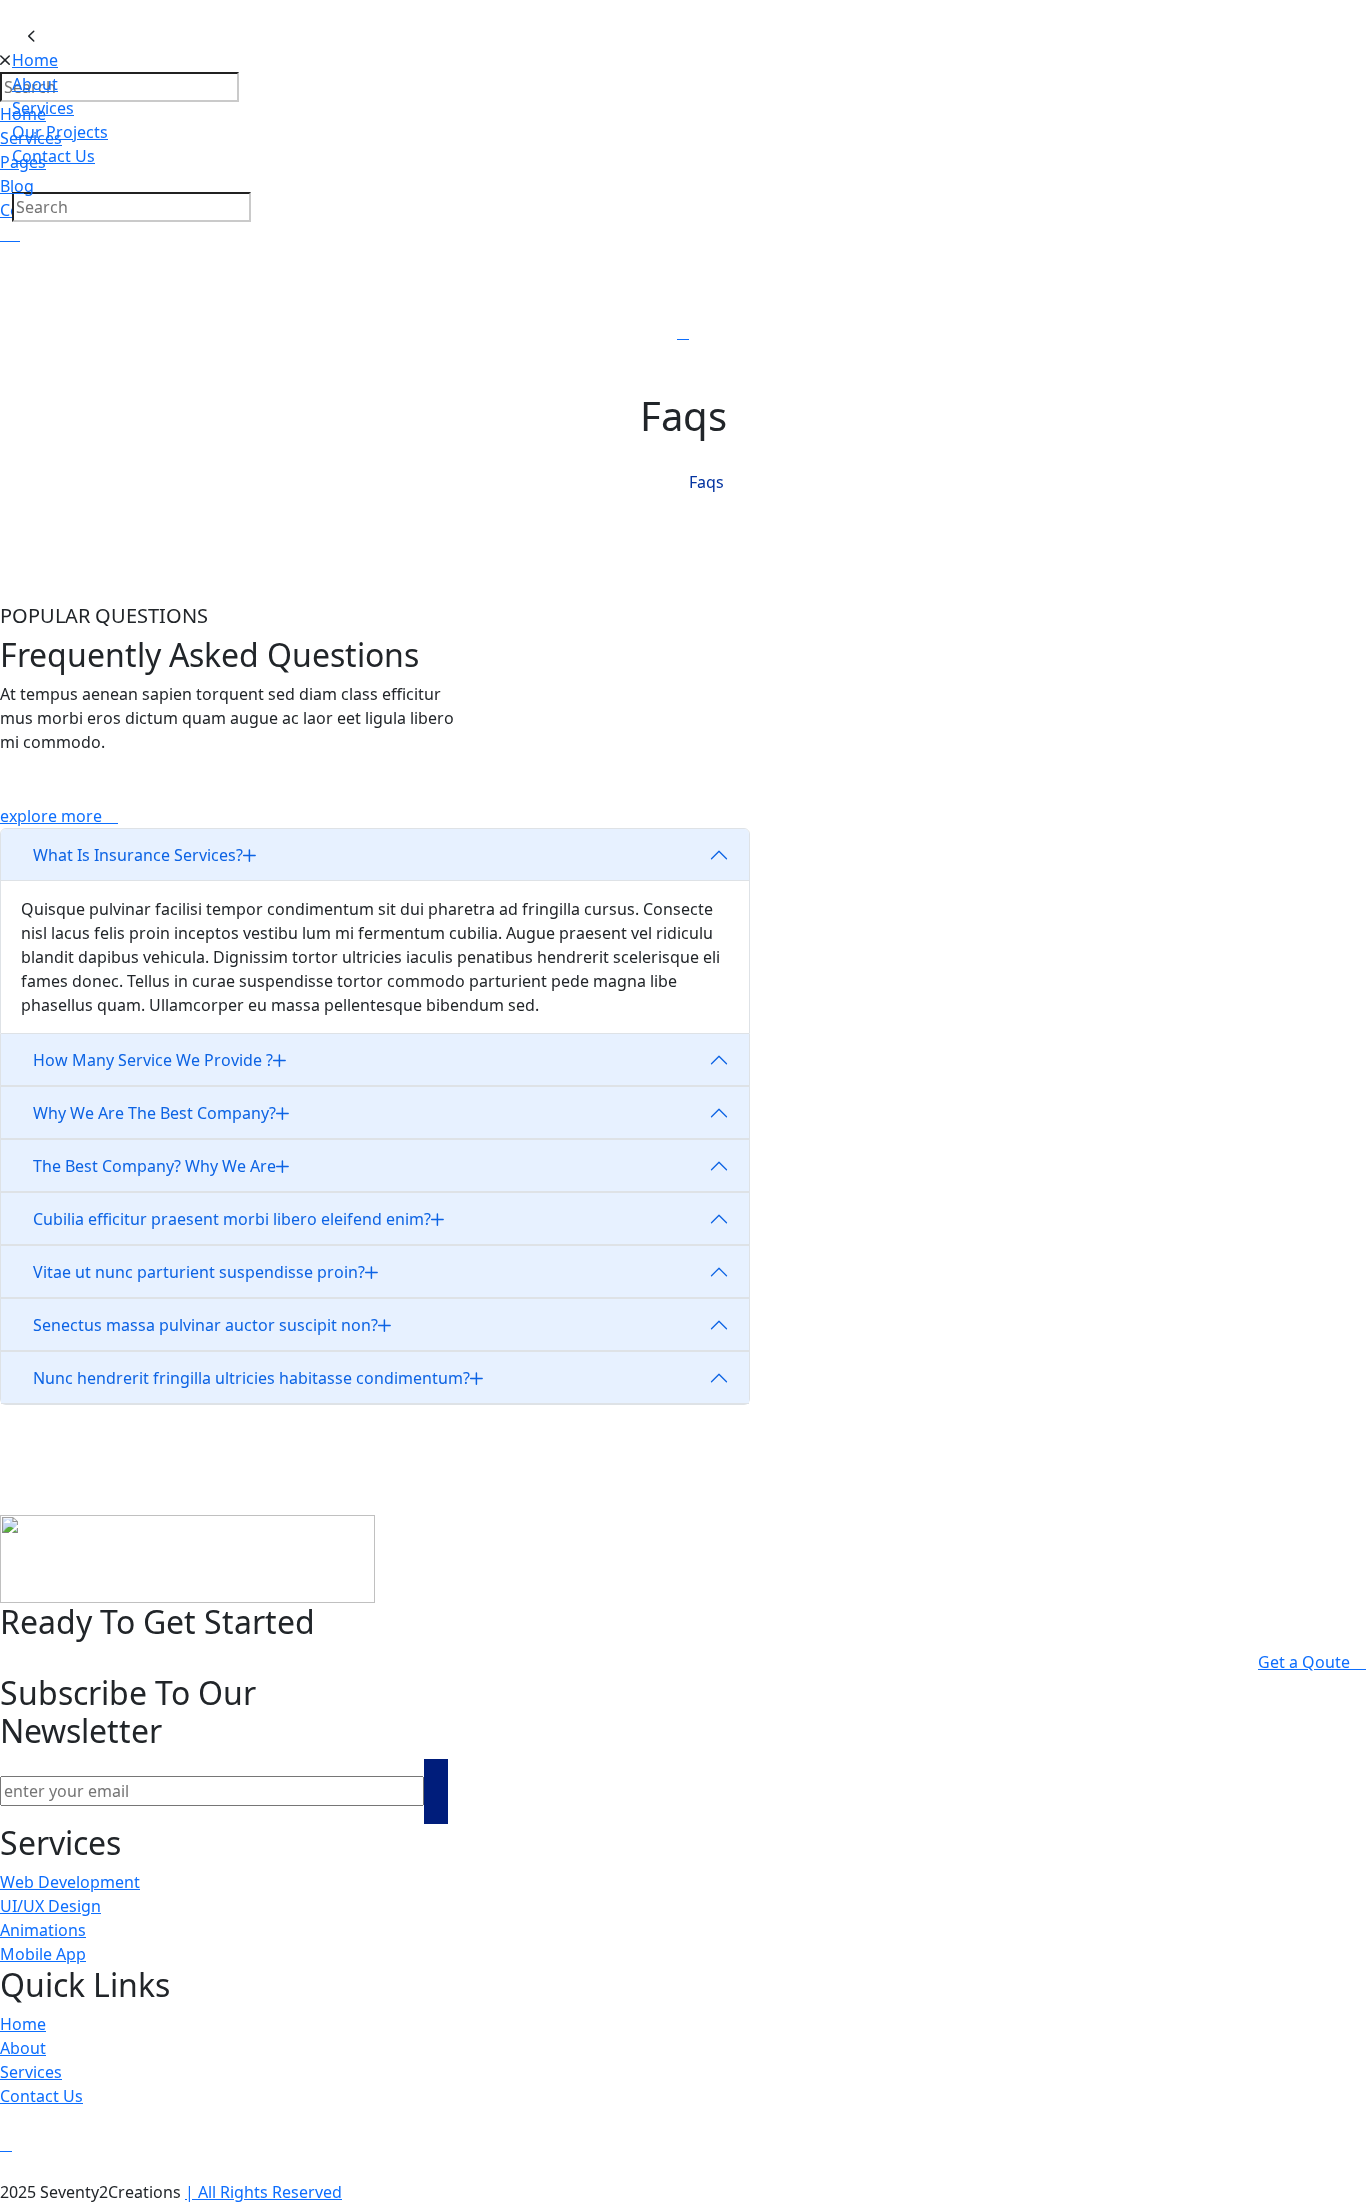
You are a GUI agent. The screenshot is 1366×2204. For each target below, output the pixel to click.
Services (31, 138)
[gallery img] (2, 234)
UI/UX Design (50, 1906)
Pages (23, 162)
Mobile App (43, 1954)
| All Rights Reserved (263, 2192)
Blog (17, 186)
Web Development (70, 1882)
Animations (43, 1930)
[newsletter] (436, 1791)
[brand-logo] (683, 36)
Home (35, 60)
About (35, 84)
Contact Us (41, 2096)
